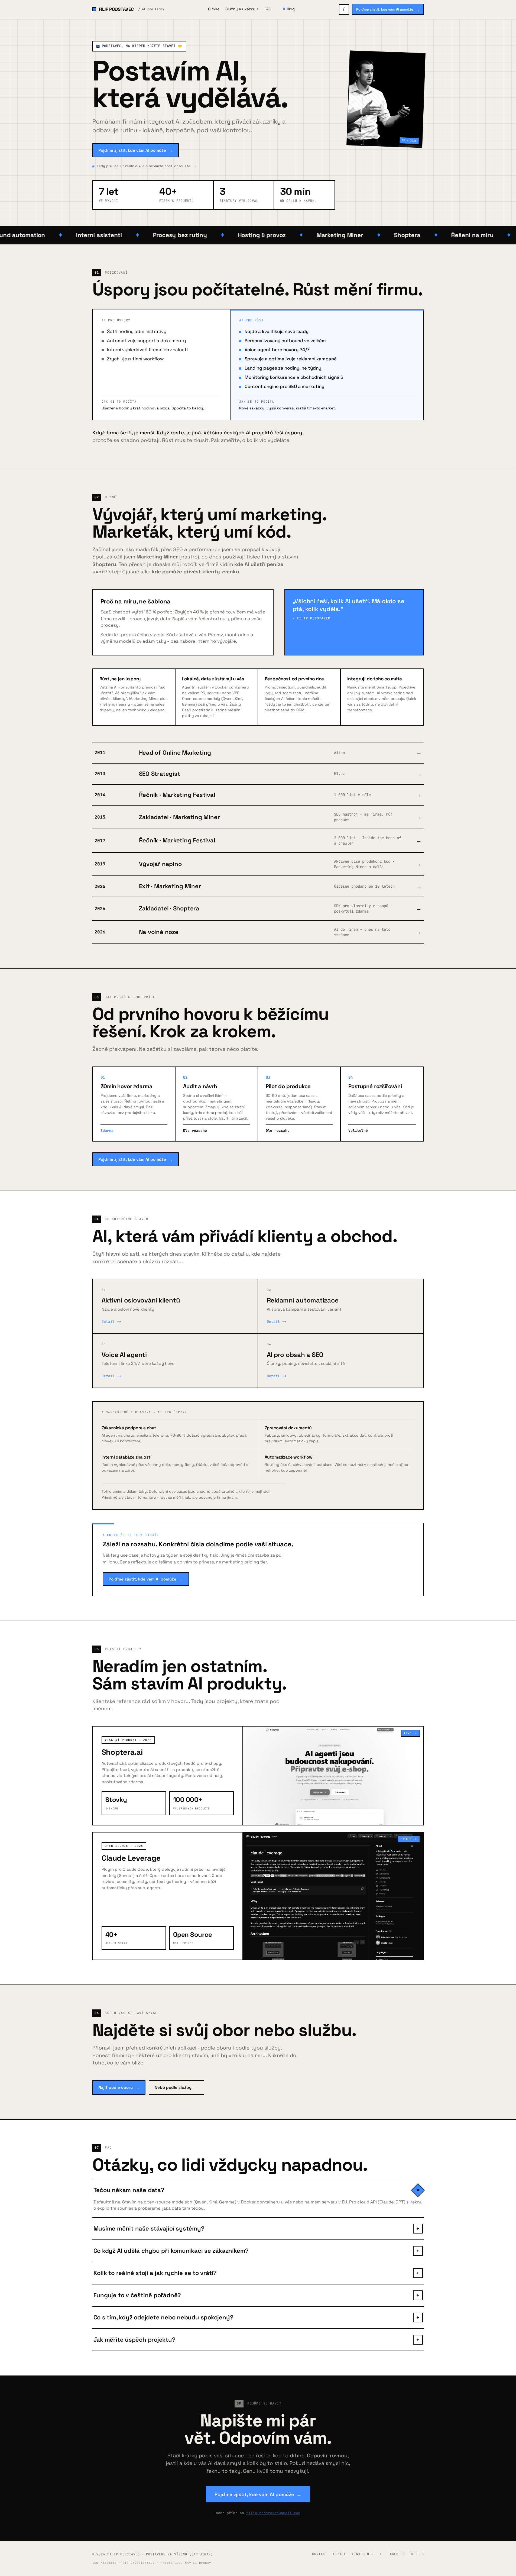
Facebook (396, 2554)
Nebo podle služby (176, 2087)
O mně (214, 9)
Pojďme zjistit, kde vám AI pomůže (388, 9)
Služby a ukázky (242, 9)
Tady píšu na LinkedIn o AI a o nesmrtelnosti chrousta (147, 166)
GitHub (417, 2554)
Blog (291, 9)
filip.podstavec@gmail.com (273, 2513)
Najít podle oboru (119, 2087)
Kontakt (320, 2554)
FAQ (268, 9)
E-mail (340, 2554)
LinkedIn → (363, 2554)
